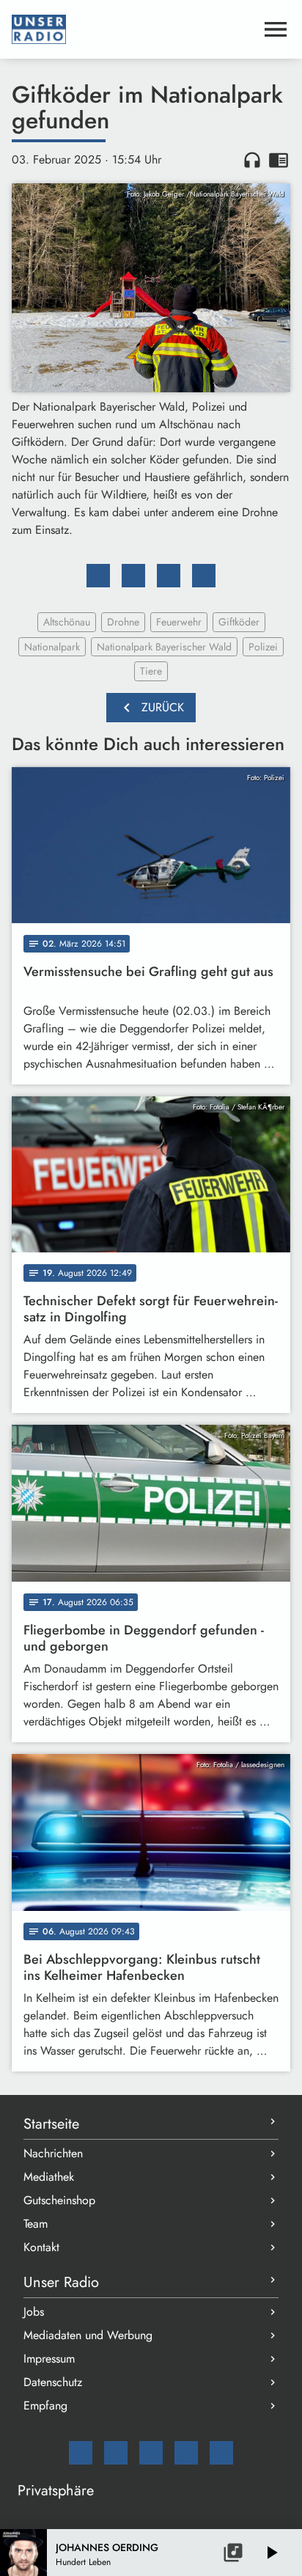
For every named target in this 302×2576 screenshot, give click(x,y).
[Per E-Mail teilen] (204, 576)
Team (36, 2224)
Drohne (123, 622)
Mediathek (49, 2177)
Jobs (34, 2312)
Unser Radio (61, 2282)
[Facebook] (116, 2453)
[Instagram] (151, 2453)
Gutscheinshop (59, 2200)
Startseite (51, 2124)
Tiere (151, 671)
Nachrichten (53, 2153)
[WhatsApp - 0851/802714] (221, 2453)
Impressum (49, 2359)
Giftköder (239, 622)
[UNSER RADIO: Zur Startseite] (133, 29)
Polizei (263, 647)
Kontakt (41, 2247)
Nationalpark (52, 647)
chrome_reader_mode (279, 160)
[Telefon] (186, 2453)
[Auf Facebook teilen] (98, 576)
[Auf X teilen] (133, 576)
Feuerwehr (179, 622)
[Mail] (81, 2453)
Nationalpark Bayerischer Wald (164, 647)
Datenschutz (53, 2382)
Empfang (45, 2406)
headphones (252, 160)
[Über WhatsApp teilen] (169, 576)
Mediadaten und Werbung (88, 2335)
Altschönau (67, 622)
